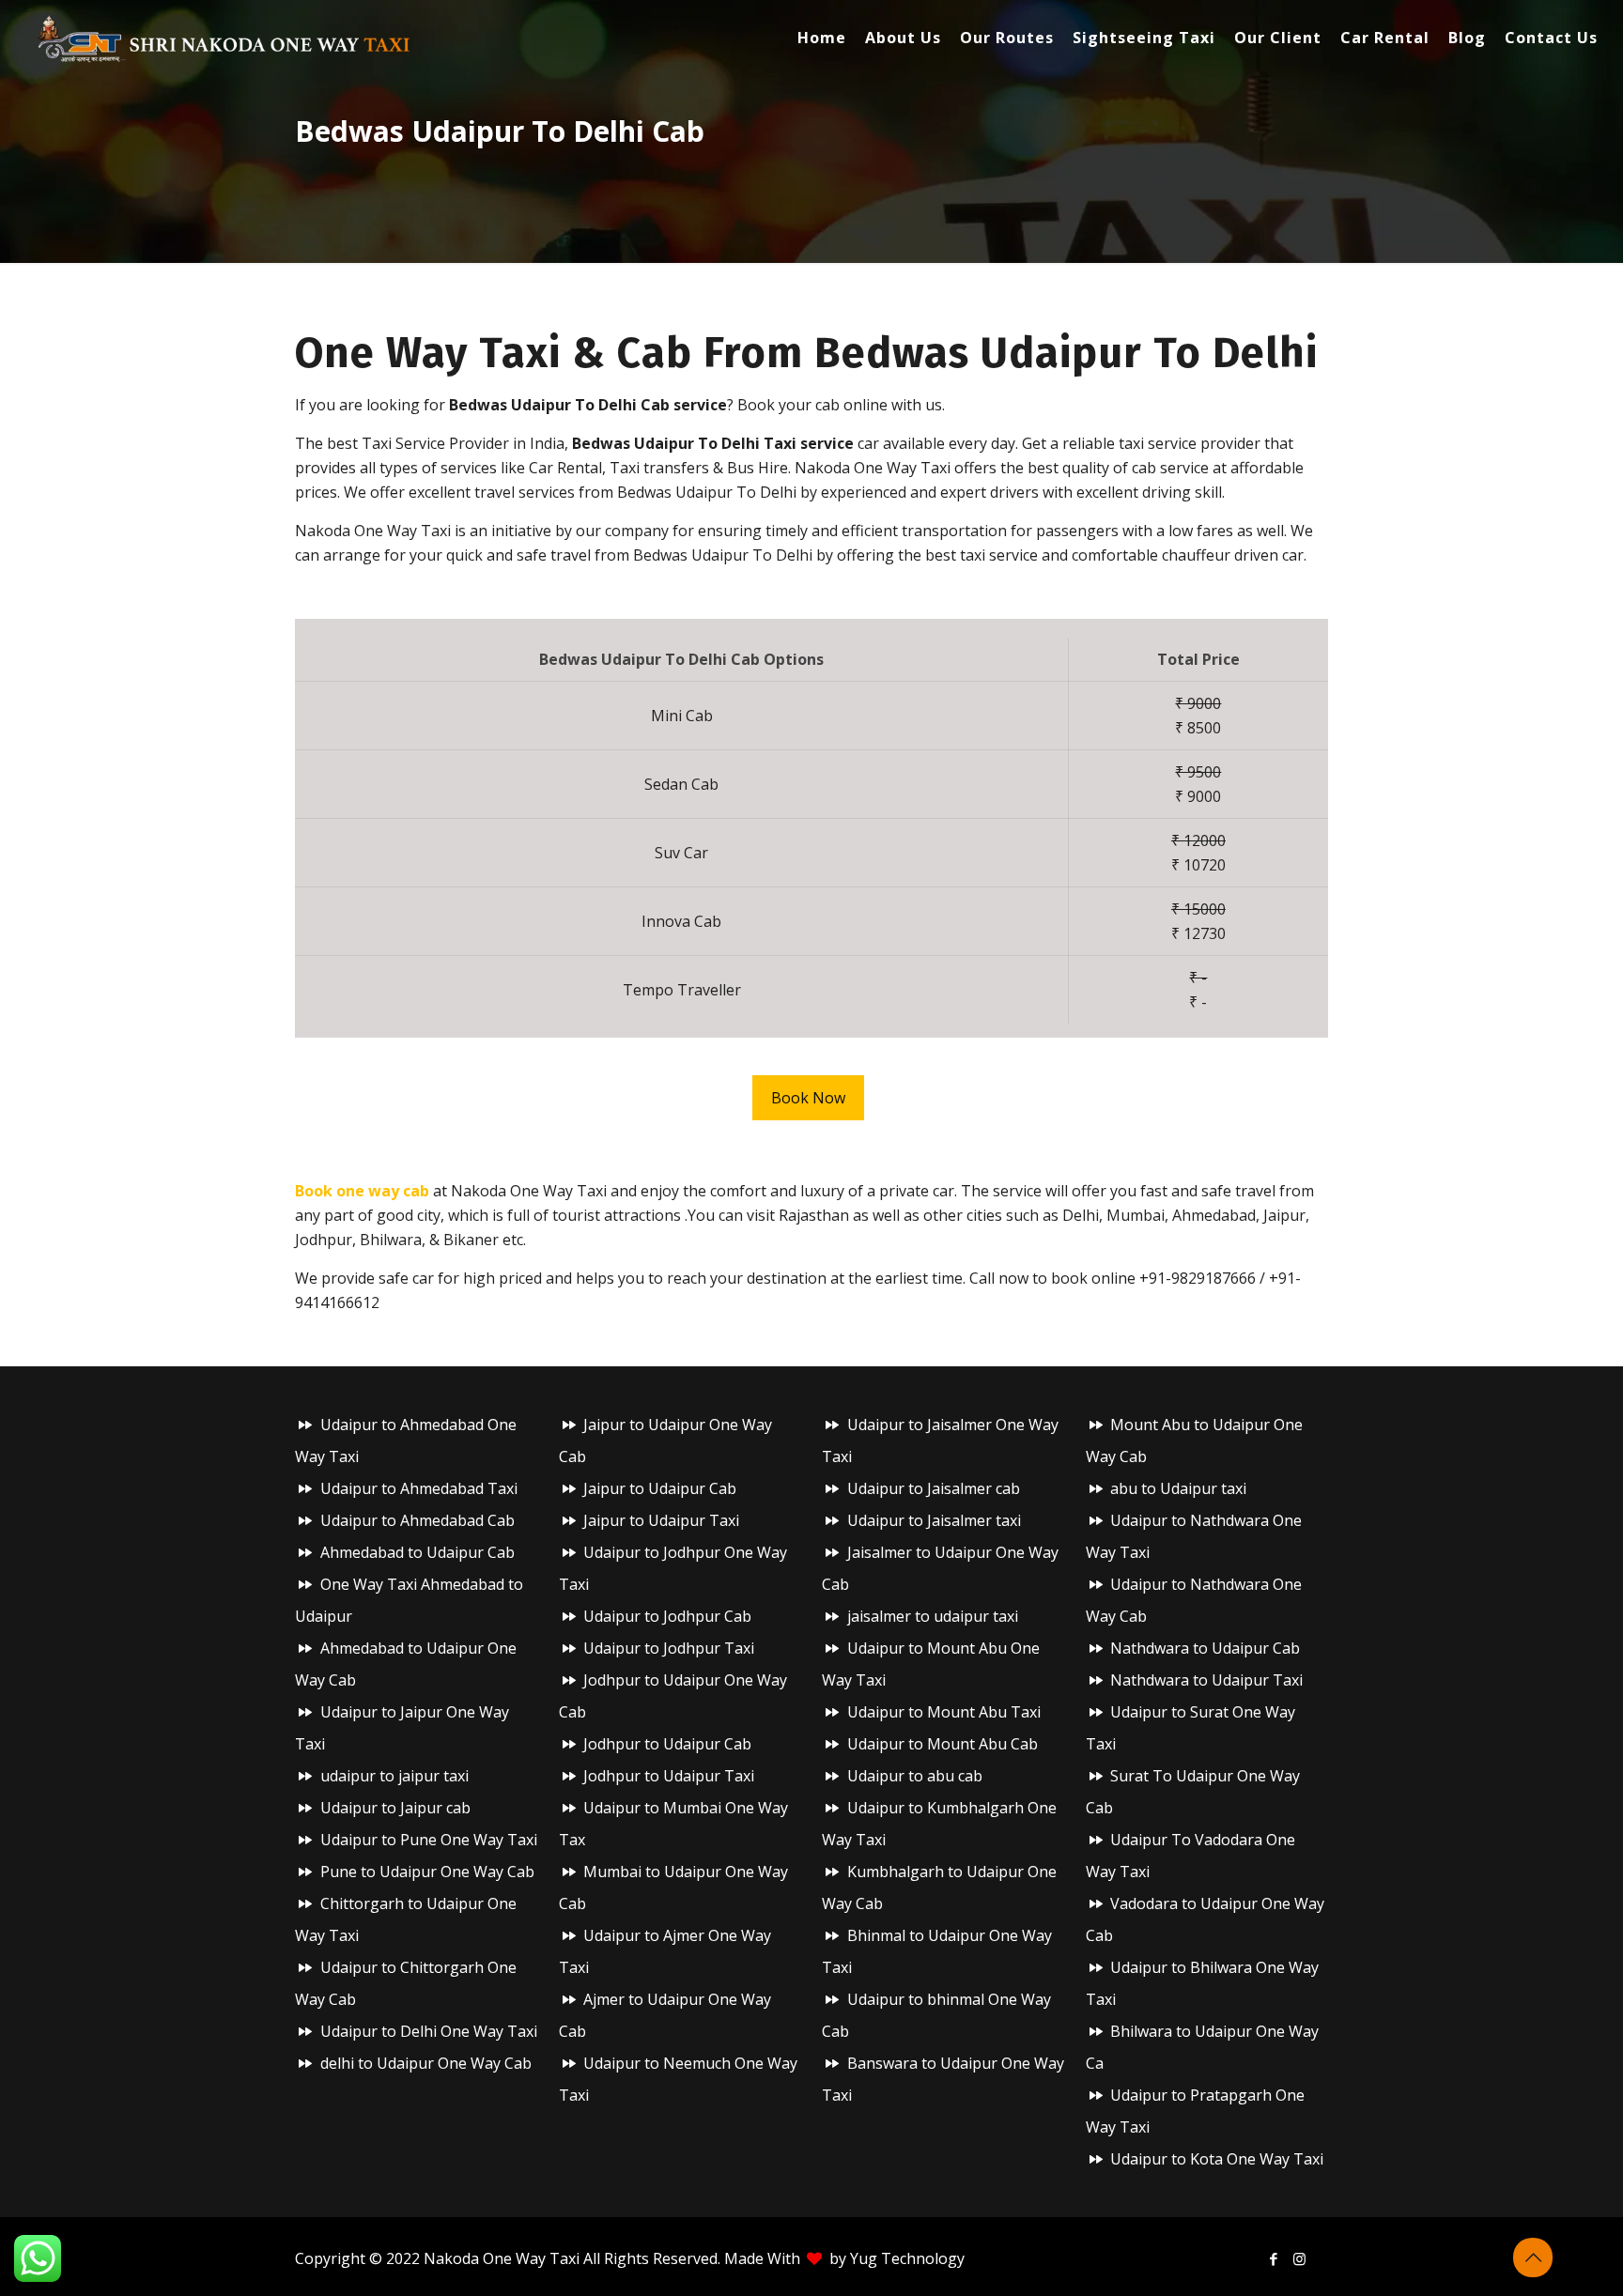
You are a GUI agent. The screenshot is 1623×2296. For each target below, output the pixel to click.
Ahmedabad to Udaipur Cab (417, 1552)
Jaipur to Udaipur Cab (660, 1488)
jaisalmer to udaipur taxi (933, 1616)
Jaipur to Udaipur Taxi (661, 1520)
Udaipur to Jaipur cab (395, 1808)
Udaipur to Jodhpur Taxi (669, 1648)
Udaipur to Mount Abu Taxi (944, 1712)
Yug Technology (907, 2258)
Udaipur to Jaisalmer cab (934, 1488)
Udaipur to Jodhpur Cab (667, 1616)
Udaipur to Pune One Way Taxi (429, 1840)
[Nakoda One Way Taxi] (224, 38)
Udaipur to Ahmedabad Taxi (419, 1488)
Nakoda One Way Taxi (502, 2258)
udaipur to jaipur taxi (394, 1776)
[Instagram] (1299, 2258)
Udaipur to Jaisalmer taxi (934, 1520)
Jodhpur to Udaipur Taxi (669, 1776)
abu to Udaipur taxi (1178, 1488)
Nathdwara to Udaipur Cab (1205, 1648)
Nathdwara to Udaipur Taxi (1206, 1680)
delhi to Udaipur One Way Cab (426, 2063)
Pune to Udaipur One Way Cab (427, 1872)
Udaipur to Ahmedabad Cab (417, 1520)
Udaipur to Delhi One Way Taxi (429, 2031)
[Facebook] (1274, 2258)
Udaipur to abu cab (915, 1776)
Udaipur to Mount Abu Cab (943, 1744)
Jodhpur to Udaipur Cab (667, 1744)
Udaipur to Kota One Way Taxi (1217, 2159)
